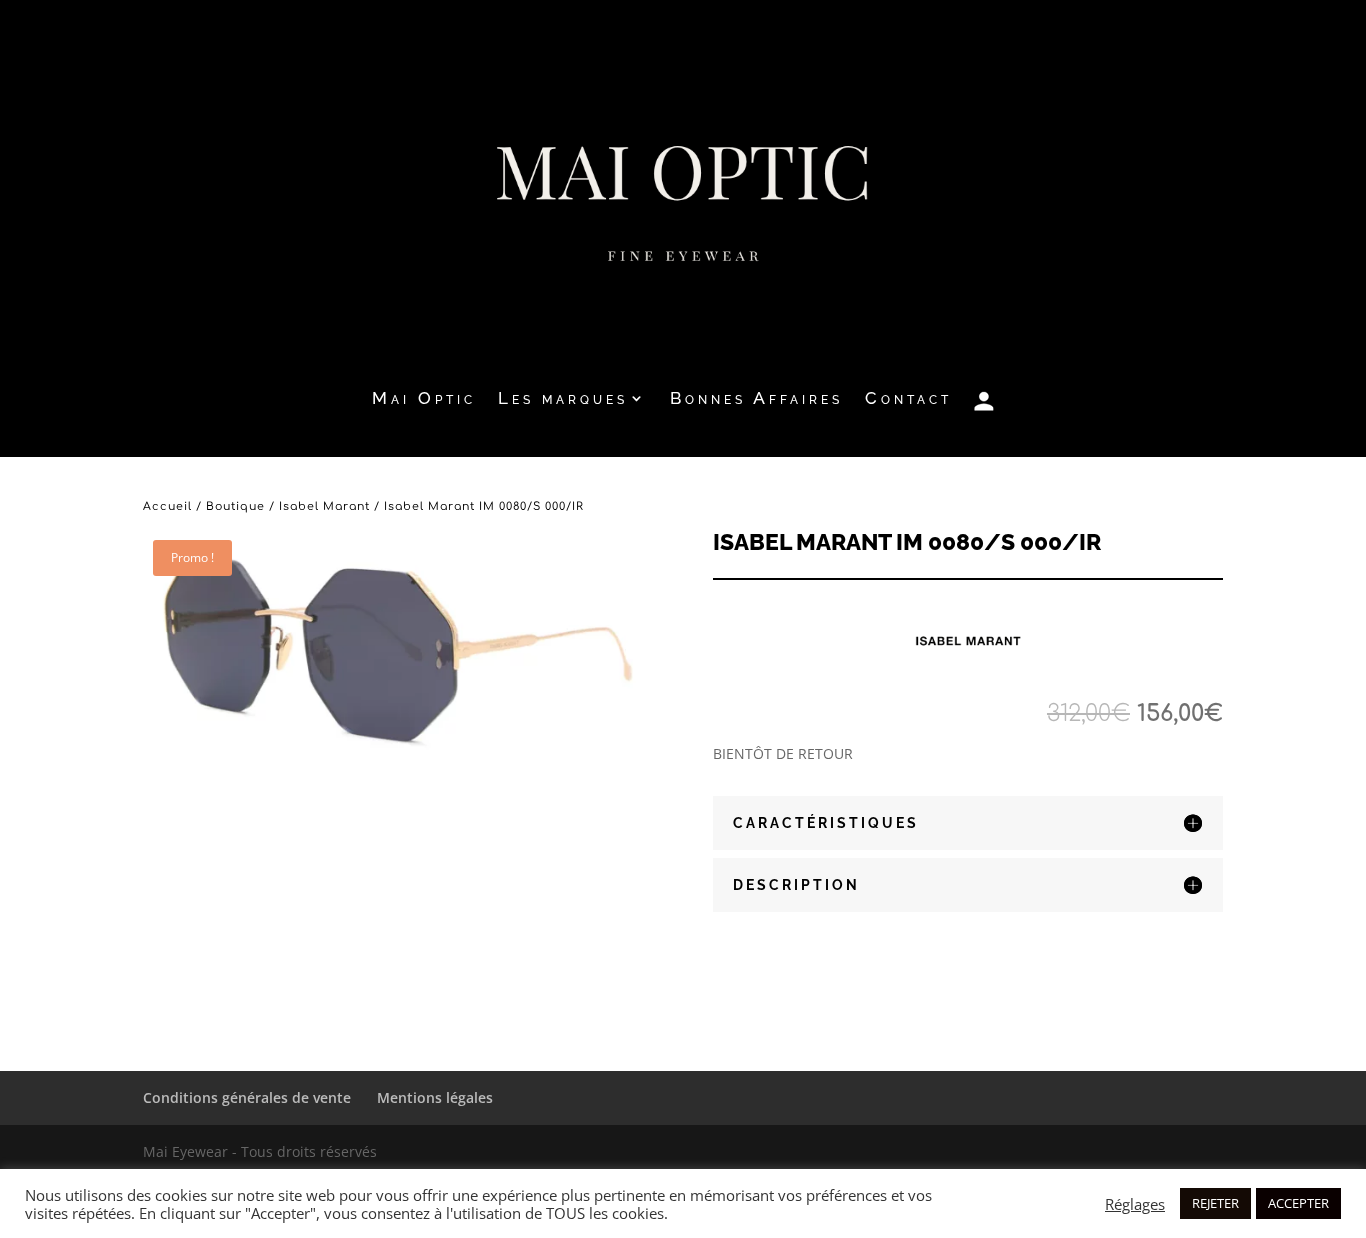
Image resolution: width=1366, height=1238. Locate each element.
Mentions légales (435, 1097)
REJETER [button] (1215, 1203)
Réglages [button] (1135, 1204)
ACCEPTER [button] (1298, 1203)
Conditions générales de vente (247, 1097)
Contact (908, 399)
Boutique (235, 506)
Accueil (167, 506)
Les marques (563, 399)
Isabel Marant (324, 506)
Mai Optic (424, 399)
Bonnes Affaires (756, 399)
